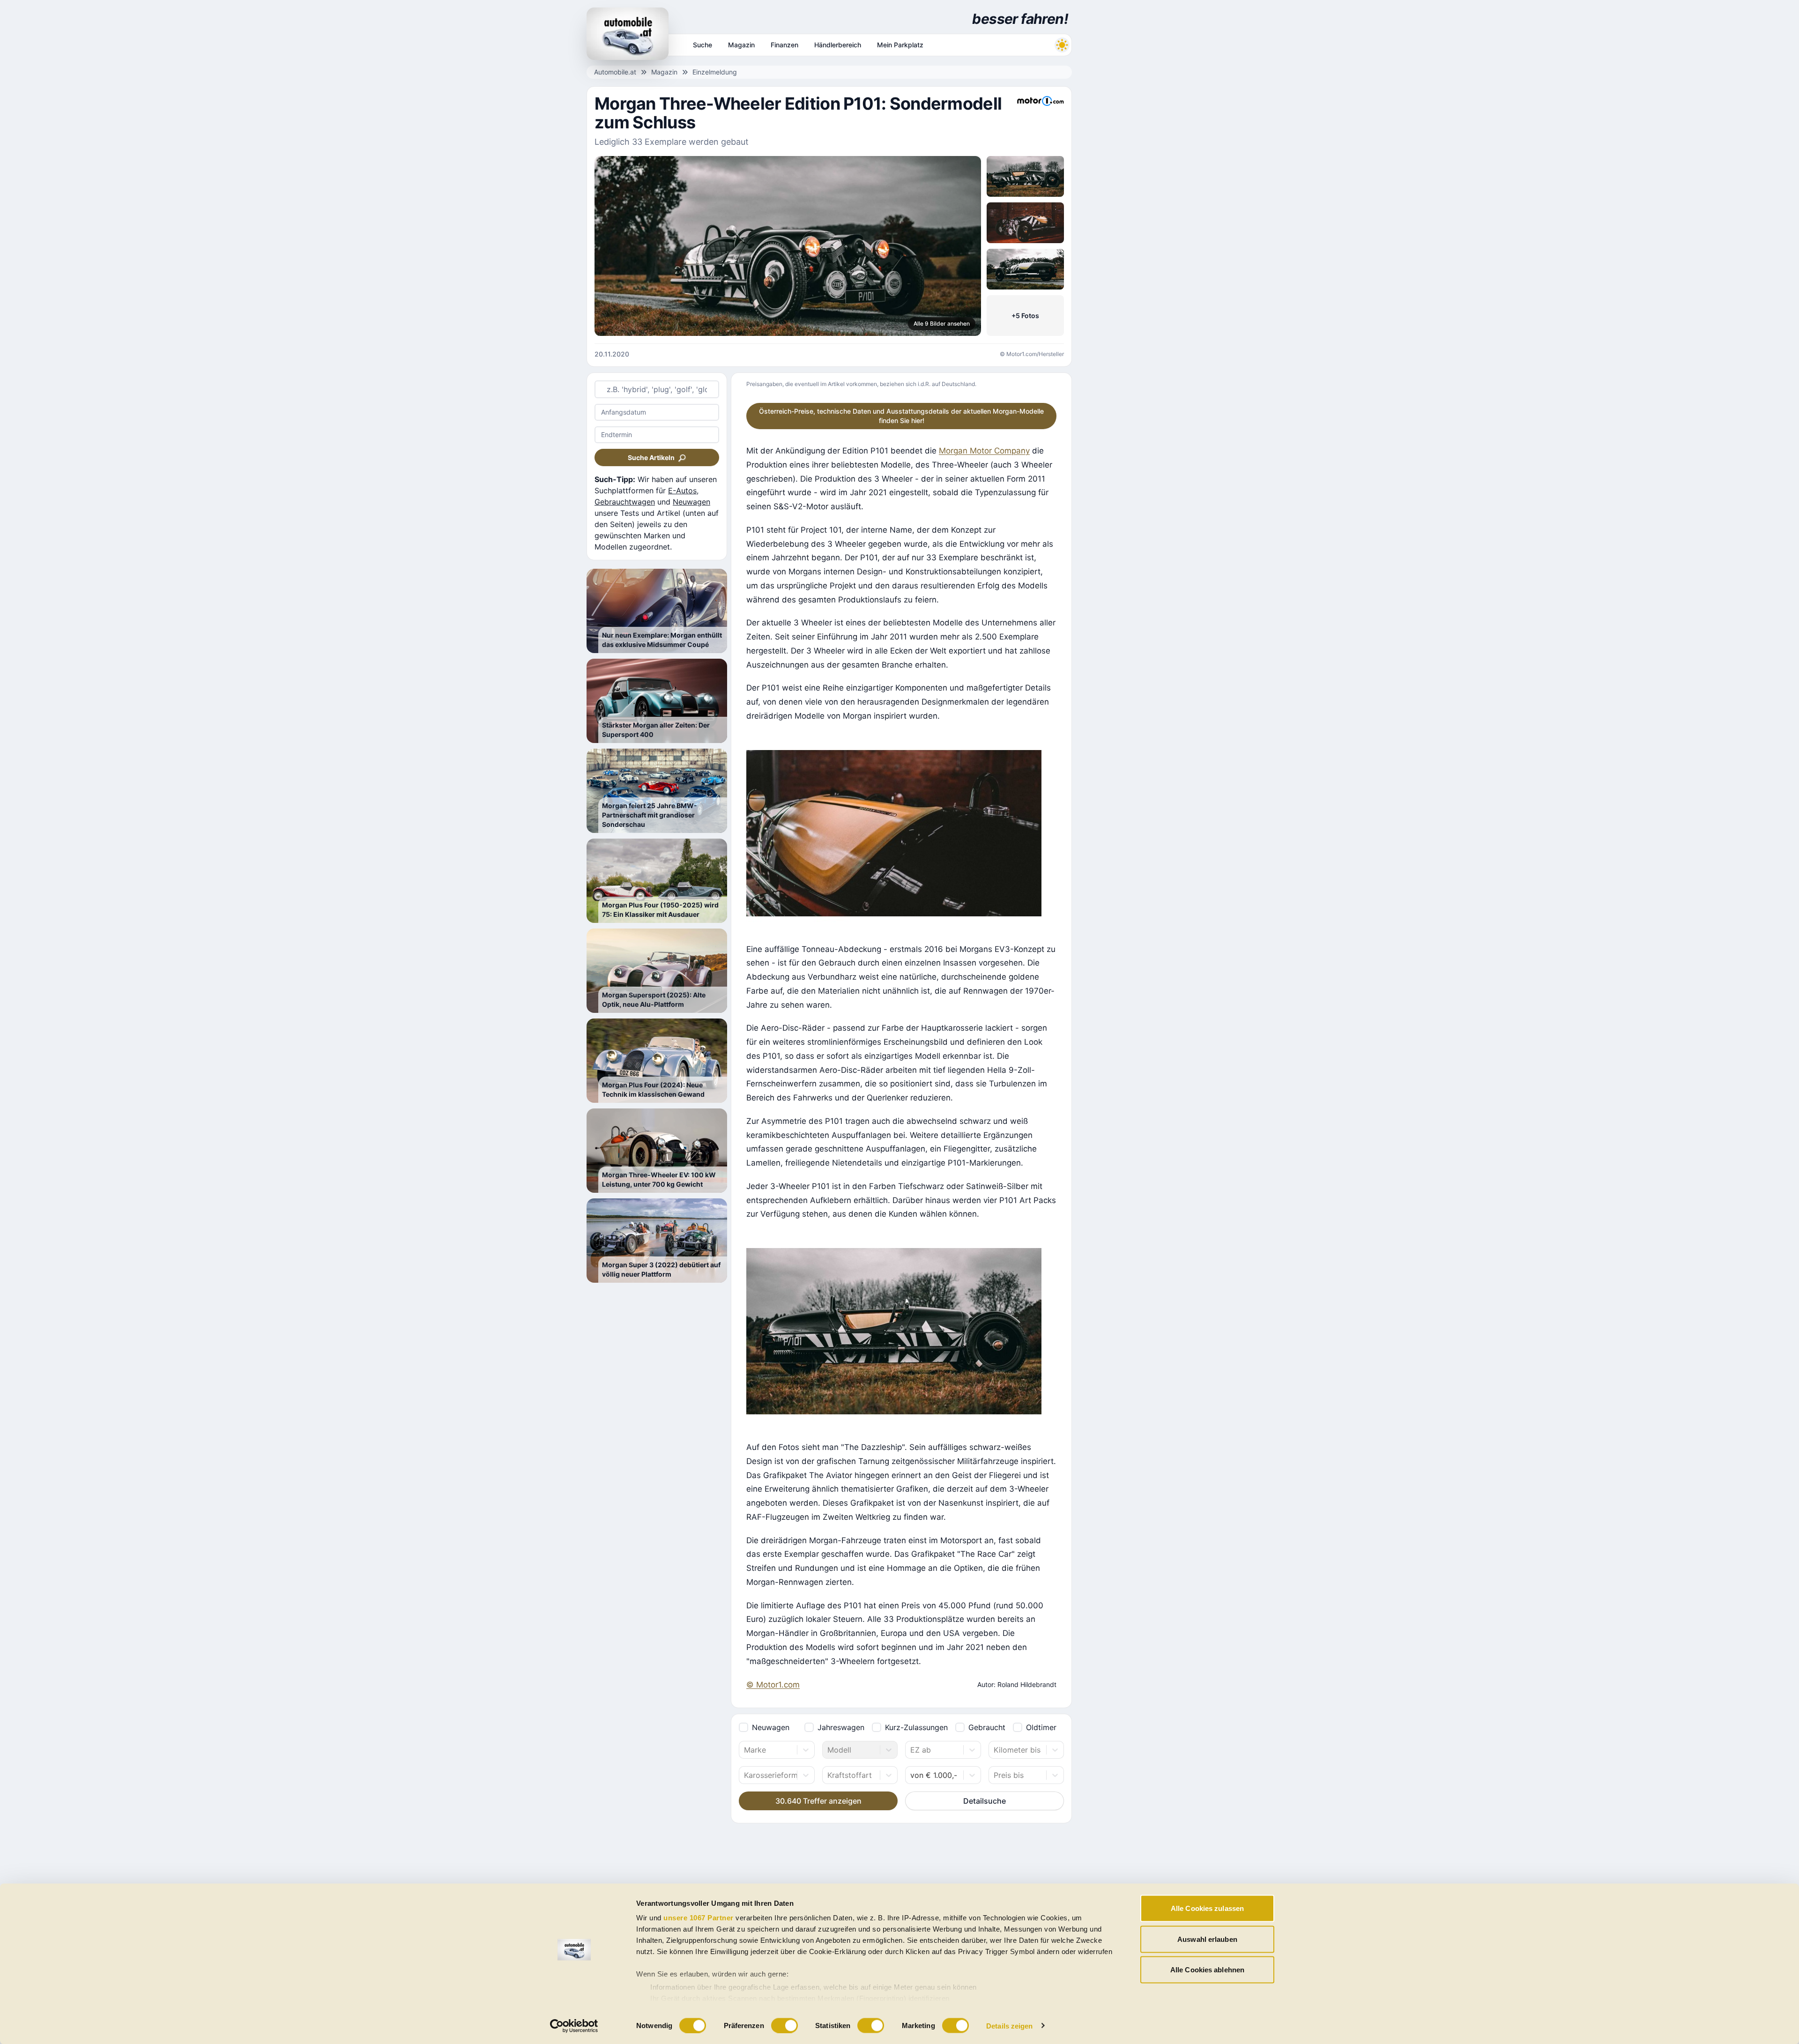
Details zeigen (1009, 2025)
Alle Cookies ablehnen (1207, 1970)
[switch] (784, 2025)
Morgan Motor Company (984, 451)
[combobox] (745, 1750)
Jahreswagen (841, 1727)
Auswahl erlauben (1207, 1939)
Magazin (664, 72)
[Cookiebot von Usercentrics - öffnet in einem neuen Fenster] (574, 2026)
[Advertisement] (1146, 141)
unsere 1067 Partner (699, 1918)
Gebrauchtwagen (625, 502)
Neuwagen (691, 502)
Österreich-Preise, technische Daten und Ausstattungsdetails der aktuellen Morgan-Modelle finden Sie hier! (901, 416)
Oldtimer (1041, 1727)
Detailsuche (985, 1801)
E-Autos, (683, 491)
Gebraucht (987, 1727)
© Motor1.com (773, 1685)
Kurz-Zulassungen (916, 1727)
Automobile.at (615, 72)
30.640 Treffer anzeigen (818, 1801)
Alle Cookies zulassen (1207, 1908)
